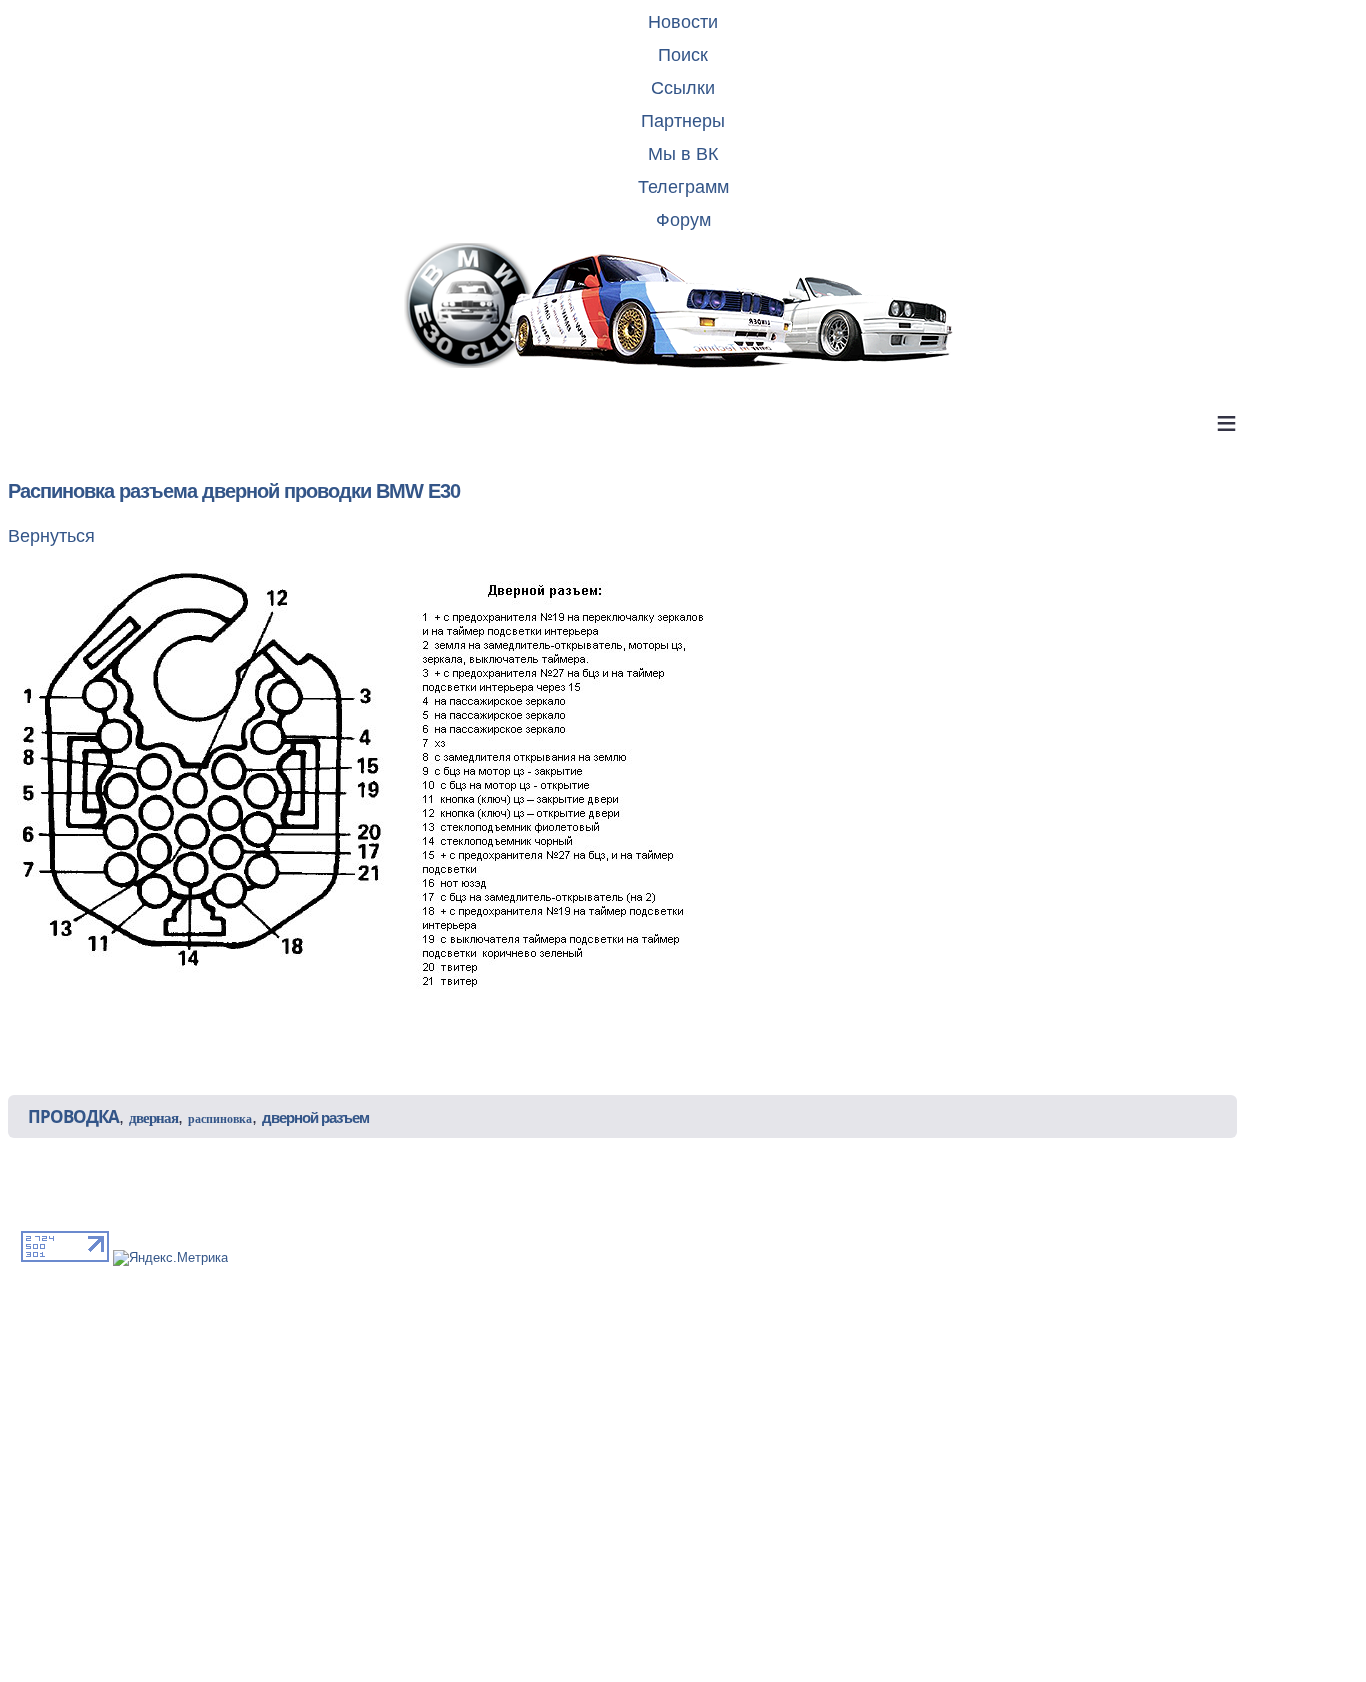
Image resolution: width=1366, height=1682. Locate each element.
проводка (73, 1116)
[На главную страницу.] (683, 307)
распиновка (220, 1119)
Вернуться (51, 536)
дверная (153, 1118)
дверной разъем (315, 1117)
